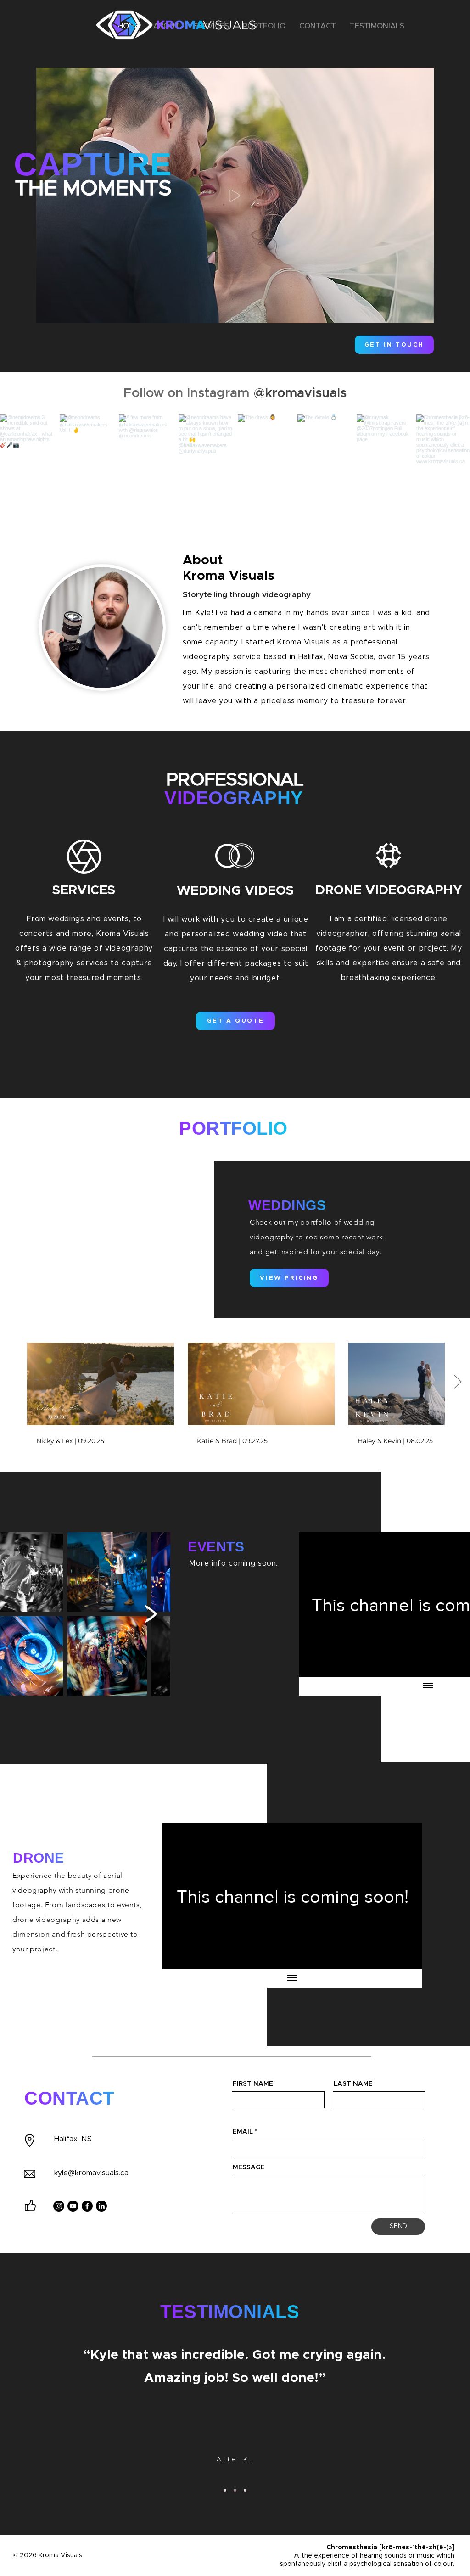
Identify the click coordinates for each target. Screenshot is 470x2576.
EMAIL (243, 2132)
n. (297, 2556)
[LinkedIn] (101, 2206)
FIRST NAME (253, 2084)
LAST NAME (353, 2084)
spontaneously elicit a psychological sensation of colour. (367, 2564)
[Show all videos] (428, 1686)
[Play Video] (101, 1384)
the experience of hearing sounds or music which (378, 2556)
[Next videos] (457, 1382)
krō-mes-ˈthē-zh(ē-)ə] (418, 2548)
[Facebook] (87, 2206)
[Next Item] (151, 1614)
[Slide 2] (235, 2490)
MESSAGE (249, 2167)
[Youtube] (73, 2206)
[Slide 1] (225, 2490)
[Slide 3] (245, 2490)
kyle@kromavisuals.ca (91, 2173)
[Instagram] (59, 2206)
